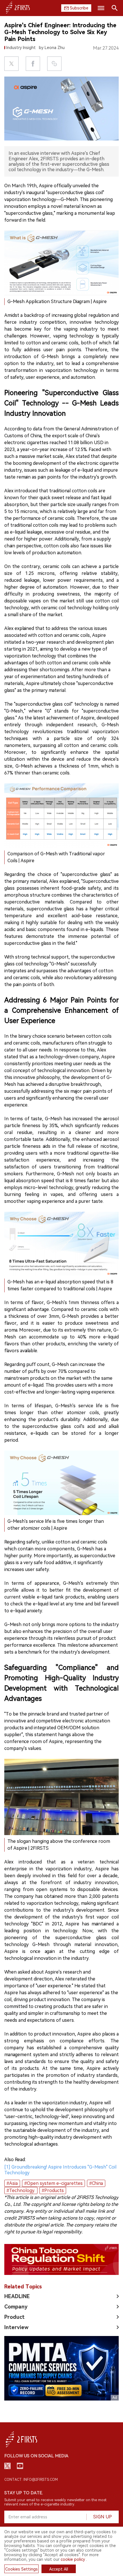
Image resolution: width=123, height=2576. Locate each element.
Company (16, 2307)
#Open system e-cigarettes (53, 2183)
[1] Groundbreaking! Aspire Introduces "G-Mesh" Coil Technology (60, 2170)
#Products (53, 2190)
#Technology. (21, 2190)
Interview (16, 2327)
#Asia (12, 2183)
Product (14, 2317)
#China (96, 2183)
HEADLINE (17, 2296)
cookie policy (73, 2559)
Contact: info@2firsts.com (31, 2480)
